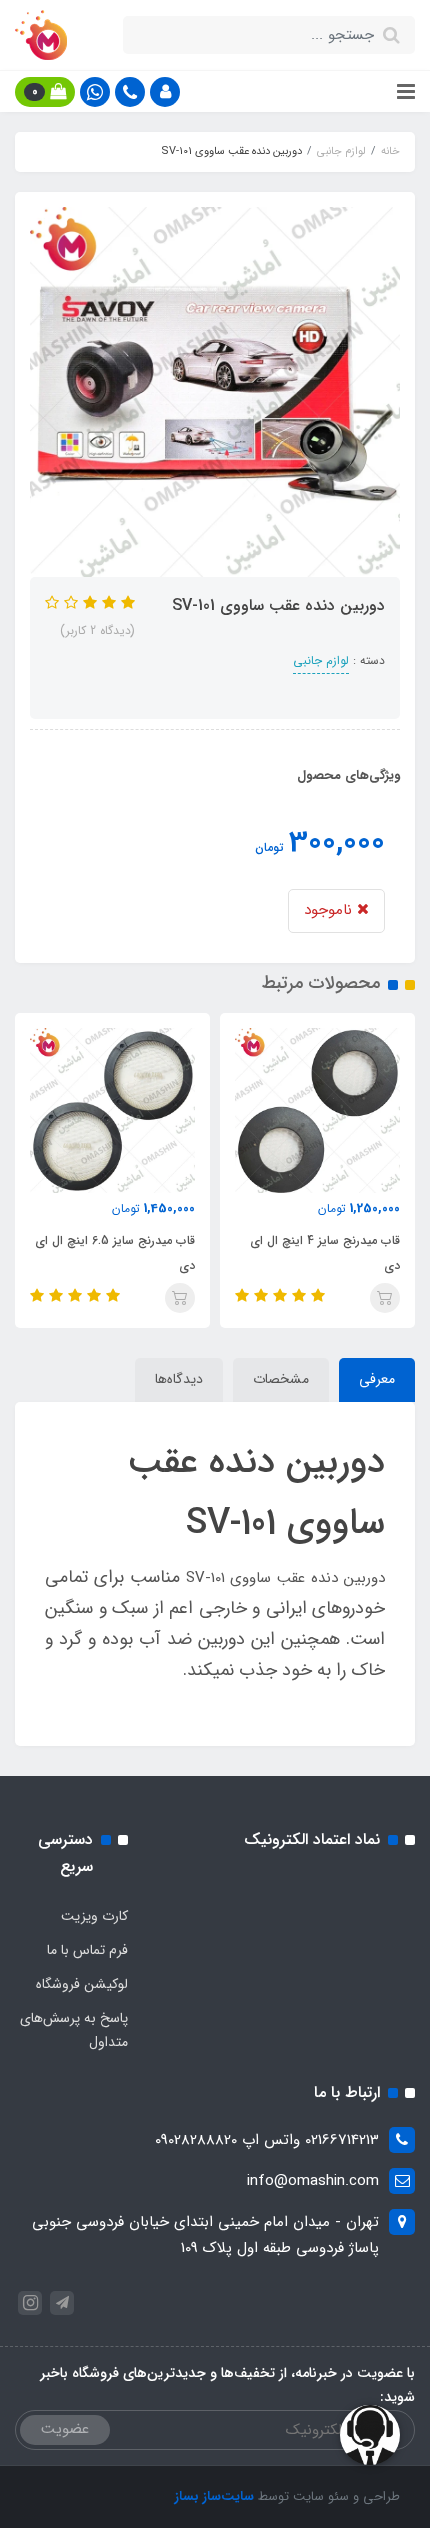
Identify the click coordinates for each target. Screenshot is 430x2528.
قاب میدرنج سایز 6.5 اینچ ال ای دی (305, 1253)
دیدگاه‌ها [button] (179, 1379)
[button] (165, 92)
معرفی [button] (377, 1379)
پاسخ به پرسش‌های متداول (74, 2030)
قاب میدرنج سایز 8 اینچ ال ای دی (105, 1253)
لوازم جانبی (321, 660)
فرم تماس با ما (87, 1950)
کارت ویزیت (94, 1916)
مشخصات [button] (281, 1379)
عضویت (65, 2429)
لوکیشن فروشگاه (82, 1984)
